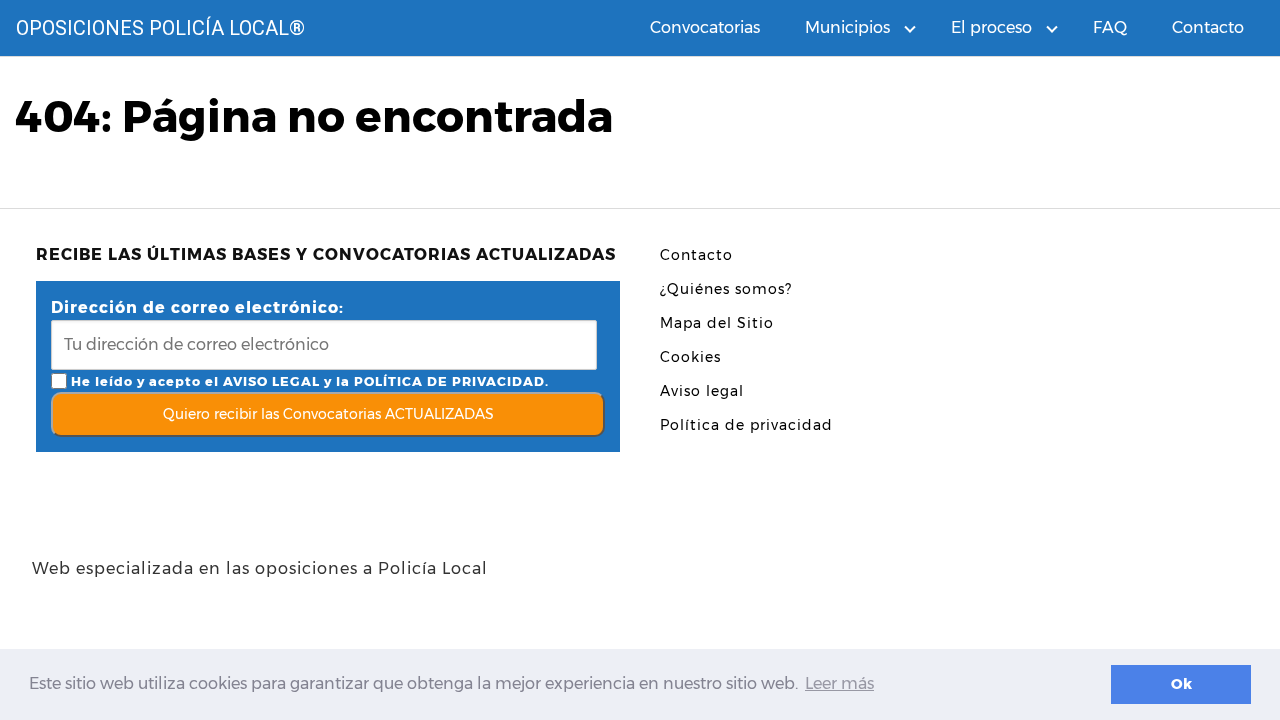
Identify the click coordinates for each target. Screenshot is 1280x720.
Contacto (1208, 27)
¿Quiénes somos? (726, 289)
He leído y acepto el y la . (308, 381)
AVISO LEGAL (271, 381)
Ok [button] (1181, 684)
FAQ (1110, 27)
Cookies (690, 357)
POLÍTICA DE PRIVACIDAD (449, 381)
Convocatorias (705, 27)
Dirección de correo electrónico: (197, 307)
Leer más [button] (839, 683)
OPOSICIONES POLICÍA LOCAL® (160, 28)
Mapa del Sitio (717, 323)
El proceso (991, 27)
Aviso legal (702, 391)
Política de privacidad (746, 425)
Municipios (847, 27)
